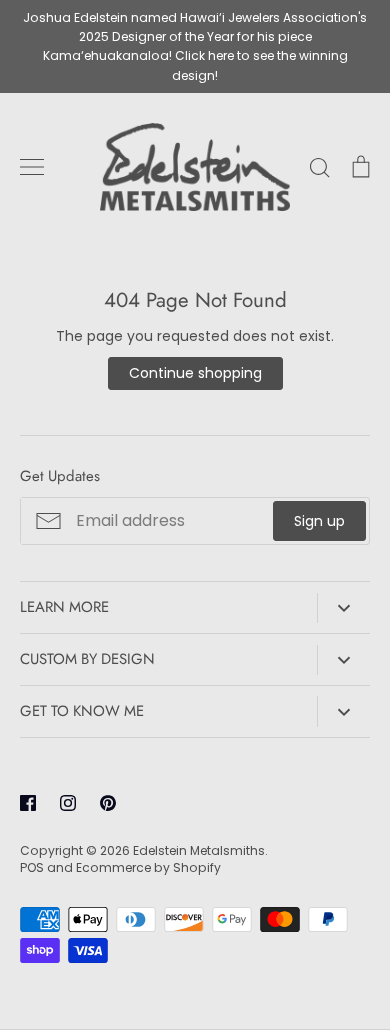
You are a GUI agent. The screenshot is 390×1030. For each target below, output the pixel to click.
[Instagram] (68, 803)
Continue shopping (195, 373)
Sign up (319, 521)
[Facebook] (28, 803)
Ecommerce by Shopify (148, 867)
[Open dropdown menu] (343, 608)
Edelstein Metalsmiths (199, 850)
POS (32, 867)
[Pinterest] (108, 803)
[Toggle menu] (32, 167)
